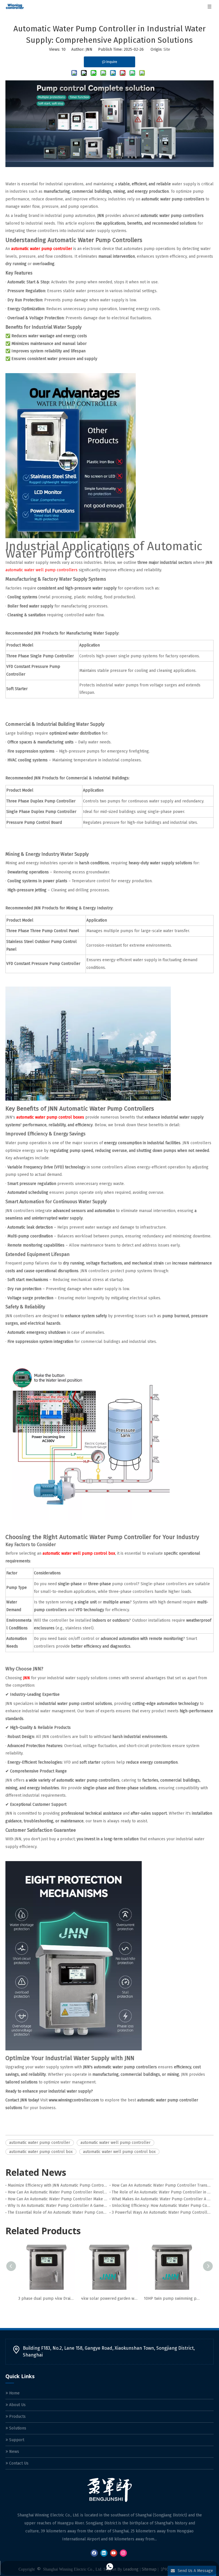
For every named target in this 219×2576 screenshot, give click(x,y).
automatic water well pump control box (119, 2152)
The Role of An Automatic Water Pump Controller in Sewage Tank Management (162, 2192)
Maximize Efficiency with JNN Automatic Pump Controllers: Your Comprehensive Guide (57, 2185)
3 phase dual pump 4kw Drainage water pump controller (47, 2299)
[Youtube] (114, 2553)
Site (167, 49)
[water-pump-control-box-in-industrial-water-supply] (88, 1099)
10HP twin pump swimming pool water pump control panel (172, 2299)
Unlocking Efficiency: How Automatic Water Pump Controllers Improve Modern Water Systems (162, 2206)
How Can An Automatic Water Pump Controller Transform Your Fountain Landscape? (162, 2185)
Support (16, 2440)
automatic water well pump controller (115, 2143)
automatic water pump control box (41, 2152)
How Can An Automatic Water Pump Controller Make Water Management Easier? (57, 2199)
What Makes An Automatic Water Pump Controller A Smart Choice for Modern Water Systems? (162, 2199)
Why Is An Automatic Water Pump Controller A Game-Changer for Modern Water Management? (57, 2206)
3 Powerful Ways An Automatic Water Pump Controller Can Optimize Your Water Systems (162, 2212)
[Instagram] (123, 2553)
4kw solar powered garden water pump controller (109, 2299)
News (14, 2452)
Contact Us (18, 2463)
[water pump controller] (109, 166)
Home (14, 2393)
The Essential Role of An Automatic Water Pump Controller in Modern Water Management (57, 2212)
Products (17, 2417)
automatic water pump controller (40, 2143)
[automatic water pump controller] (71, 537)
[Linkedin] (104, 2553)
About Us (17, 2405)
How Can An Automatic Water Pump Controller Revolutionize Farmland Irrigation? (57, 2192)
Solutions (17, 2428)
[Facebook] (94, 2553)
